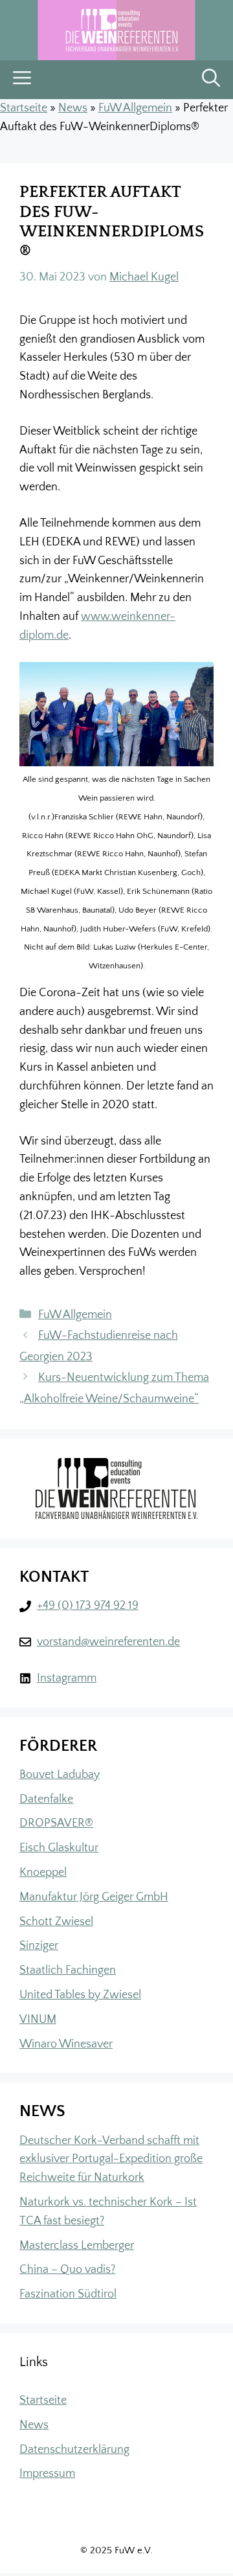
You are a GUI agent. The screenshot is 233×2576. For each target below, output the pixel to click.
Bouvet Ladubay (60, 1775)
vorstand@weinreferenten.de (108, 1642)
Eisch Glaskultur (59, 1848)
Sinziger (39, 1946)
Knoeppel (43, 1873)
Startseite (24, 108)
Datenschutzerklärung (74, 2450)
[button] (211, 80)
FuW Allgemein (135, 108)
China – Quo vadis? (67, 2270)
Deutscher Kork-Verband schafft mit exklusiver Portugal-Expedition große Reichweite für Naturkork (111, 2160)
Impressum (47, 2474)
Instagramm (67, 1678)
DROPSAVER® (56, 1823)
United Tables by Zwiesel (80, 1995)
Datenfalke (46, 1799)
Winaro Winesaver (66, 2044)
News (73, 108)
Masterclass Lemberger (77, 2246)
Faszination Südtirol (68, 2294)
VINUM (38, 2020)
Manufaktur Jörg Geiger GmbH (94, 1897)
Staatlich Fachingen (68, 1970)
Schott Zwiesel (56, 1922)
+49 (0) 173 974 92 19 (88, 1606)
